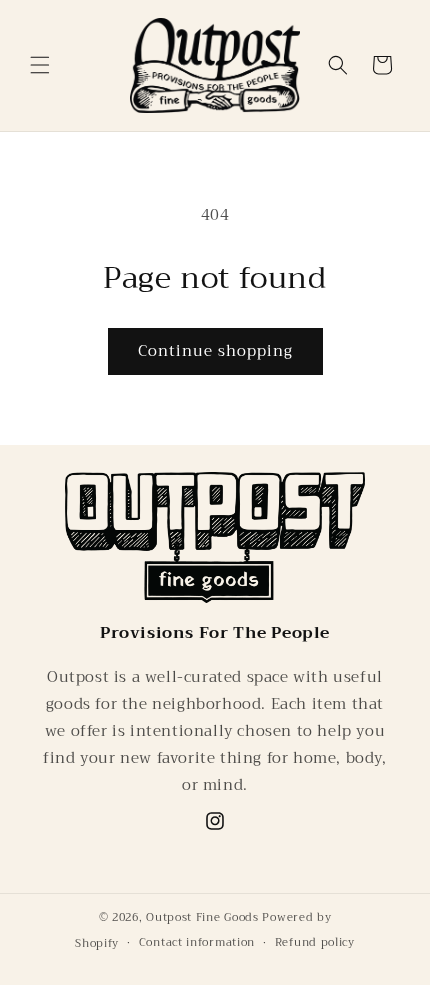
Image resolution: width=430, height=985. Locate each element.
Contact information (197, 942)
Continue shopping (215, 351)
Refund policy (315, 942)
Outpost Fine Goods (202, 917)
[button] (40, 65)
